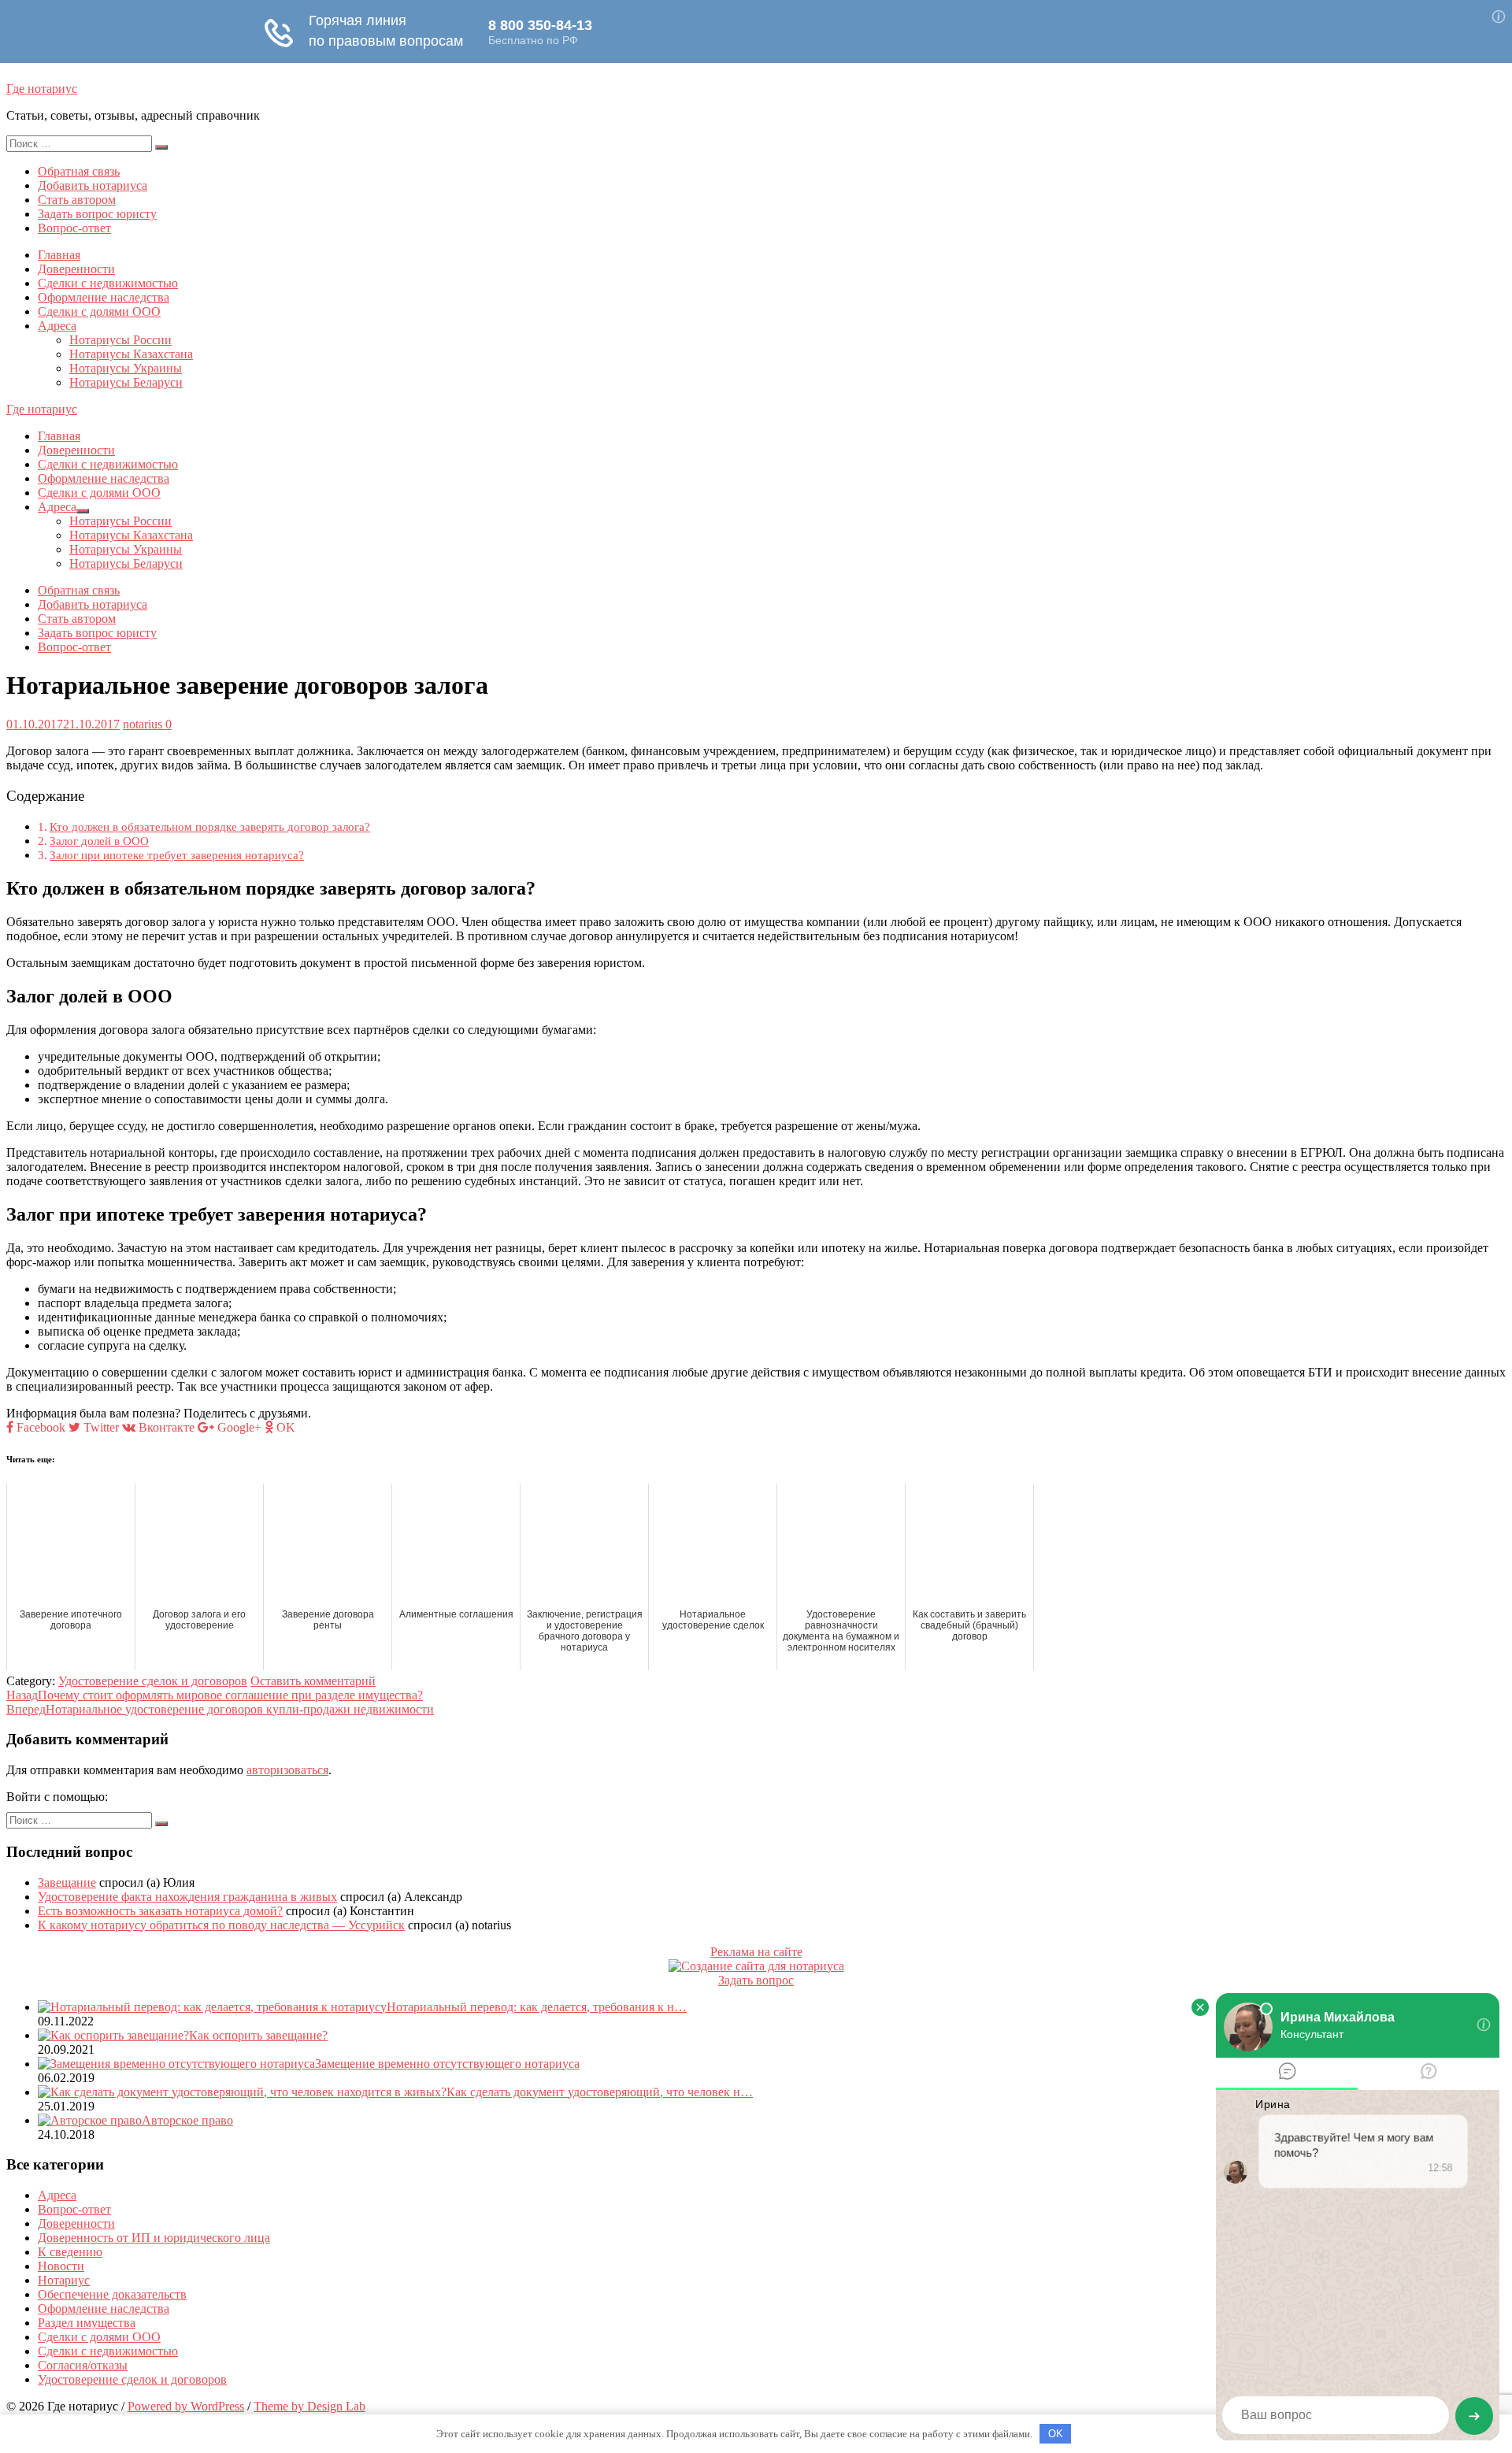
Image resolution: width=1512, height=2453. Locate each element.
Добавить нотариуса (93, 185)
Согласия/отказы (83, 2365)
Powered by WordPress (186, 2406)
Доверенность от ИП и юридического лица (154, 2238)
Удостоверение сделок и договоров (153, 1681)
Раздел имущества (87, 2323)
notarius (143, 724)
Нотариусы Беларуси (126, 382)
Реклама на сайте (756, 1952)
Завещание (67, 1882)
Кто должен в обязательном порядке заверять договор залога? (210, 826)
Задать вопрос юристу (97, 214)
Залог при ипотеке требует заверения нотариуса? (177, 855)
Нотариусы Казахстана (131, 354)
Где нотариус (42, 89)
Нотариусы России (120, 340)
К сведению (70, 2252)
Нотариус (64, 2280)
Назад (215, 1695)
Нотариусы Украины (126, 368)
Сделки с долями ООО (99, 311)
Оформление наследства (104, 297)
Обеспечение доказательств (112, 2294)
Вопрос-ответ (74, 228)
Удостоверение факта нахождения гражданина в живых (187, 1897)
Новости (61, 2266)
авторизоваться (287, 1770)
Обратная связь (79, 171)
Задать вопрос (756, 1980)
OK (1056, 2434)
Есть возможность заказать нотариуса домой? (160, 1911)
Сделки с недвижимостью (108, 283)
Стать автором (77, 200)
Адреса (57, 326)
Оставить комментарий (313, 1681)
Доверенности (76, 269)
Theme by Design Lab (309, 2406)
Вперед (220, 1709)
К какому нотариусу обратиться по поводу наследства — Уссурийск (221, 1925)
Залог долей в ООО (99, 841)
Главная (59, 255)
